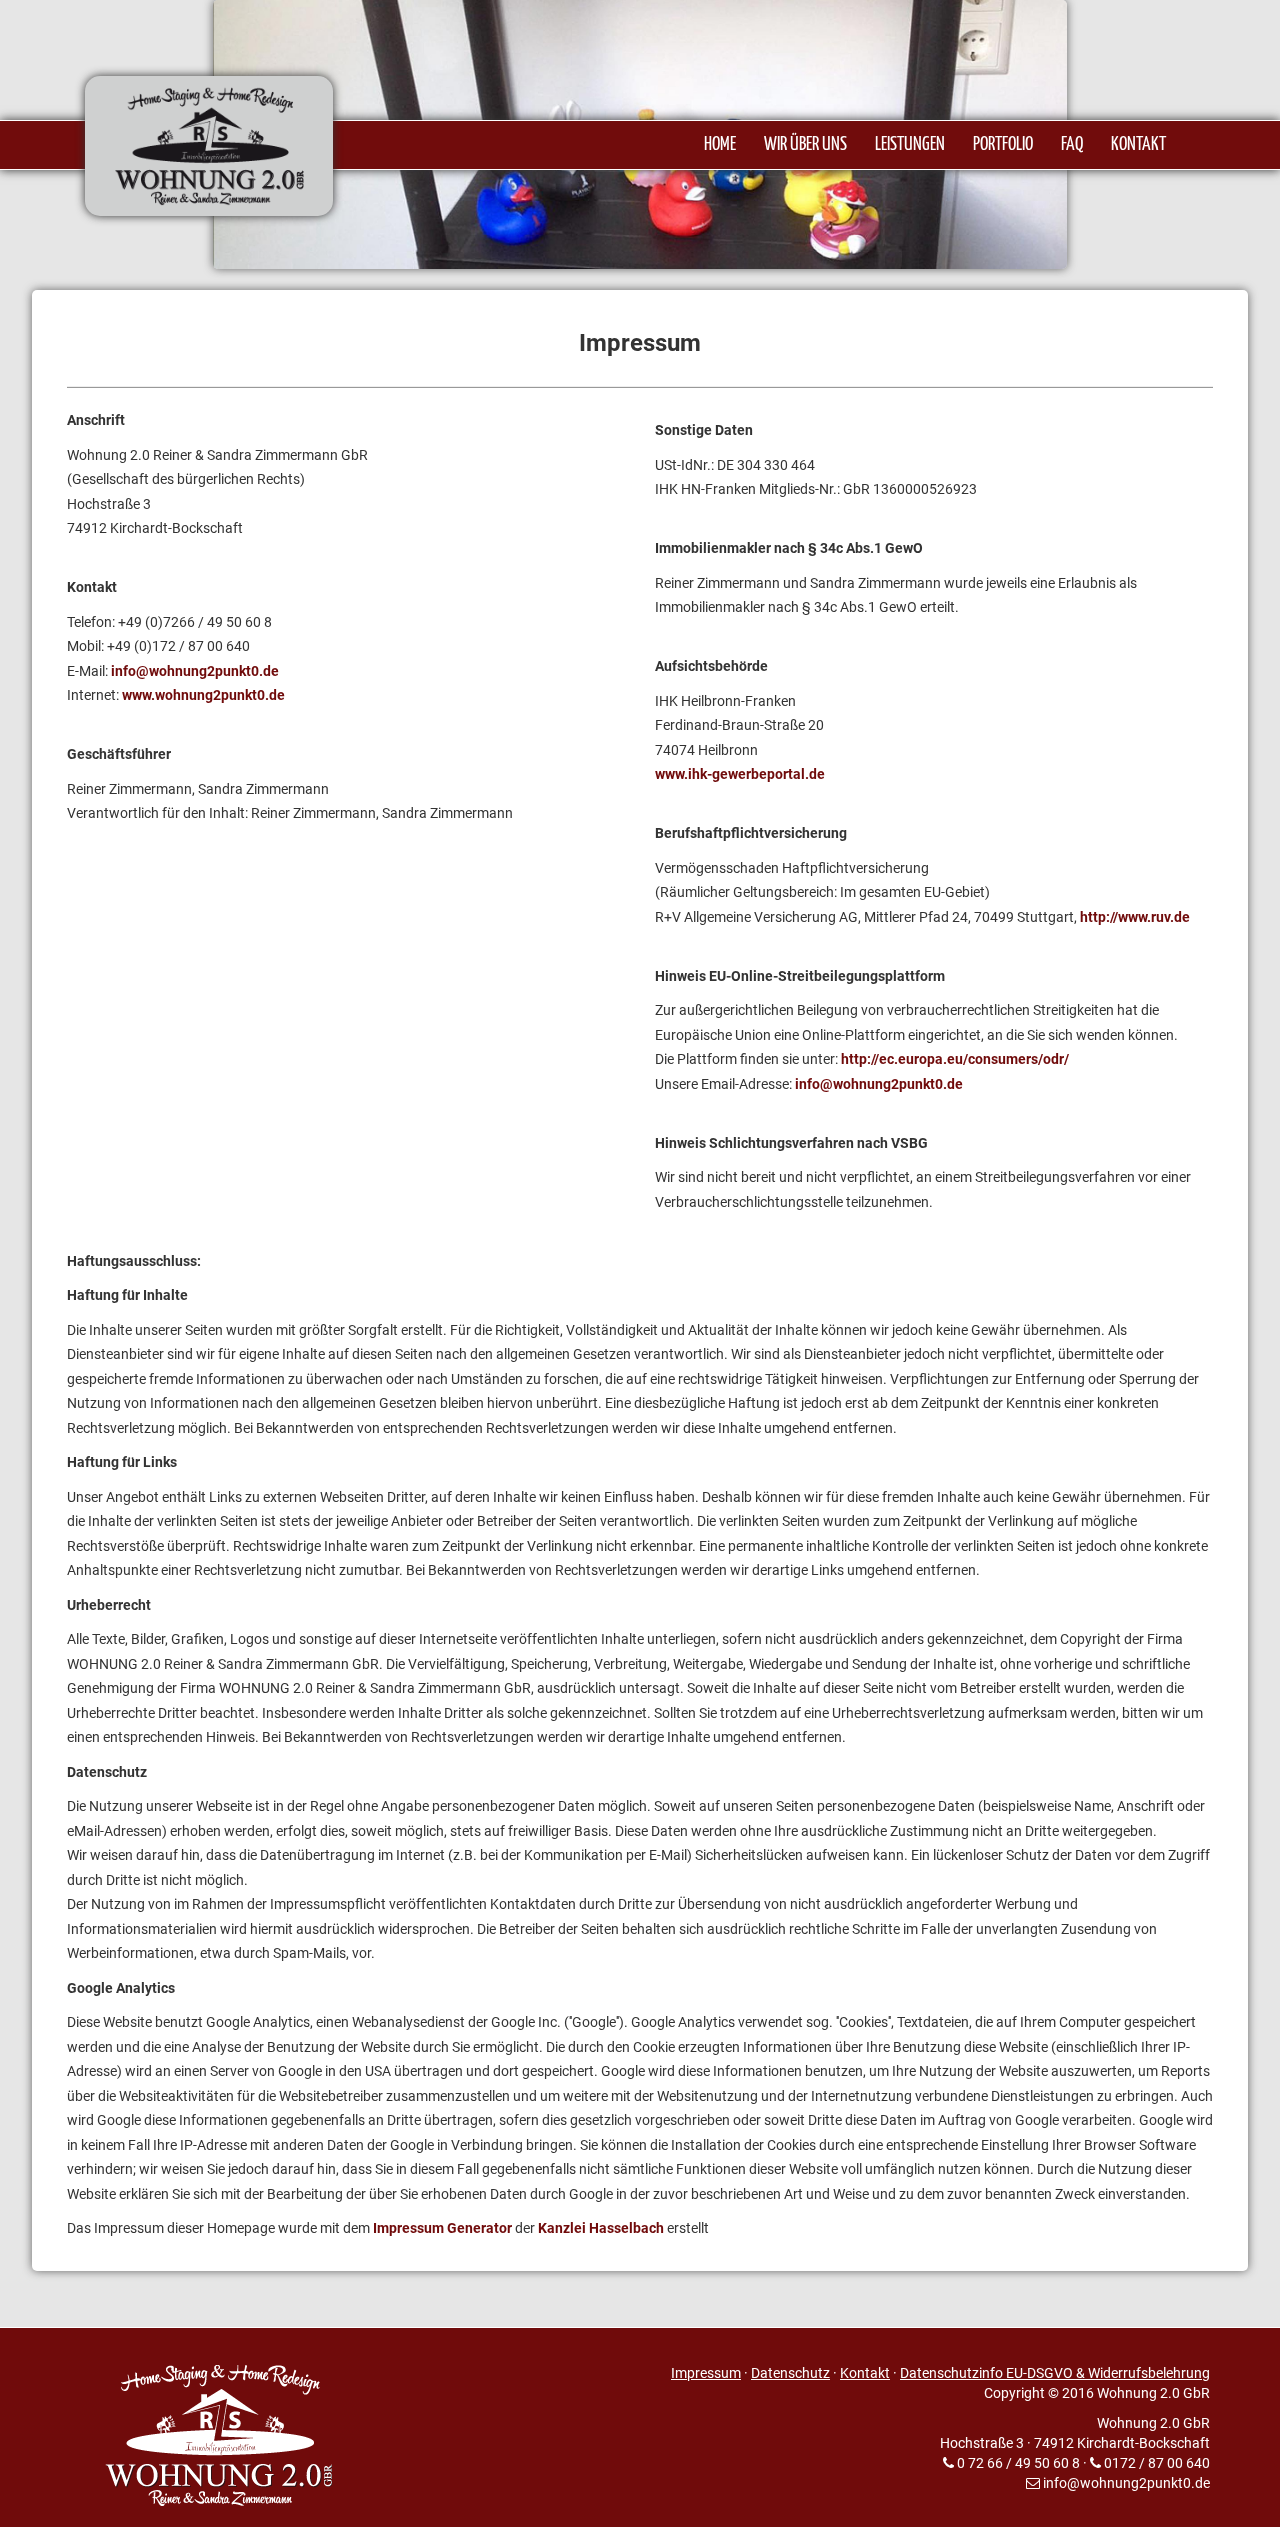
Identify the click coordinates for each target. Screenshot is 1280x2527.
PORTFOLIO (1003, 145)
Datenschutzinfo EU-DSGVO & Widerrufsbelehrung (1055, 2373)
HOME (720, 145)
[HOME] (256, 181)
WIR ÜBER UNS (805, 145)
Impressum (706, 2373)
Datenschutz (790, 2373)
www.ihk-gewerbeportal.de (740, 774)
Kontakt (865, 2373)
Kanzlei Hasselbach (601, 2228)
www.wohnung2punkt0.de (203, 695)
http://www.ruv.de (1135, 917)
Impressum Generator (442, 2228)
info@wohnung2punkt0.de (195, 671)
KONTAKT (1138, 145)
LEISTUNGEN (910, 145)
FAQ (1072, 145)
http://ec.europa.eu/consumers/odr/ (955, 1059)
